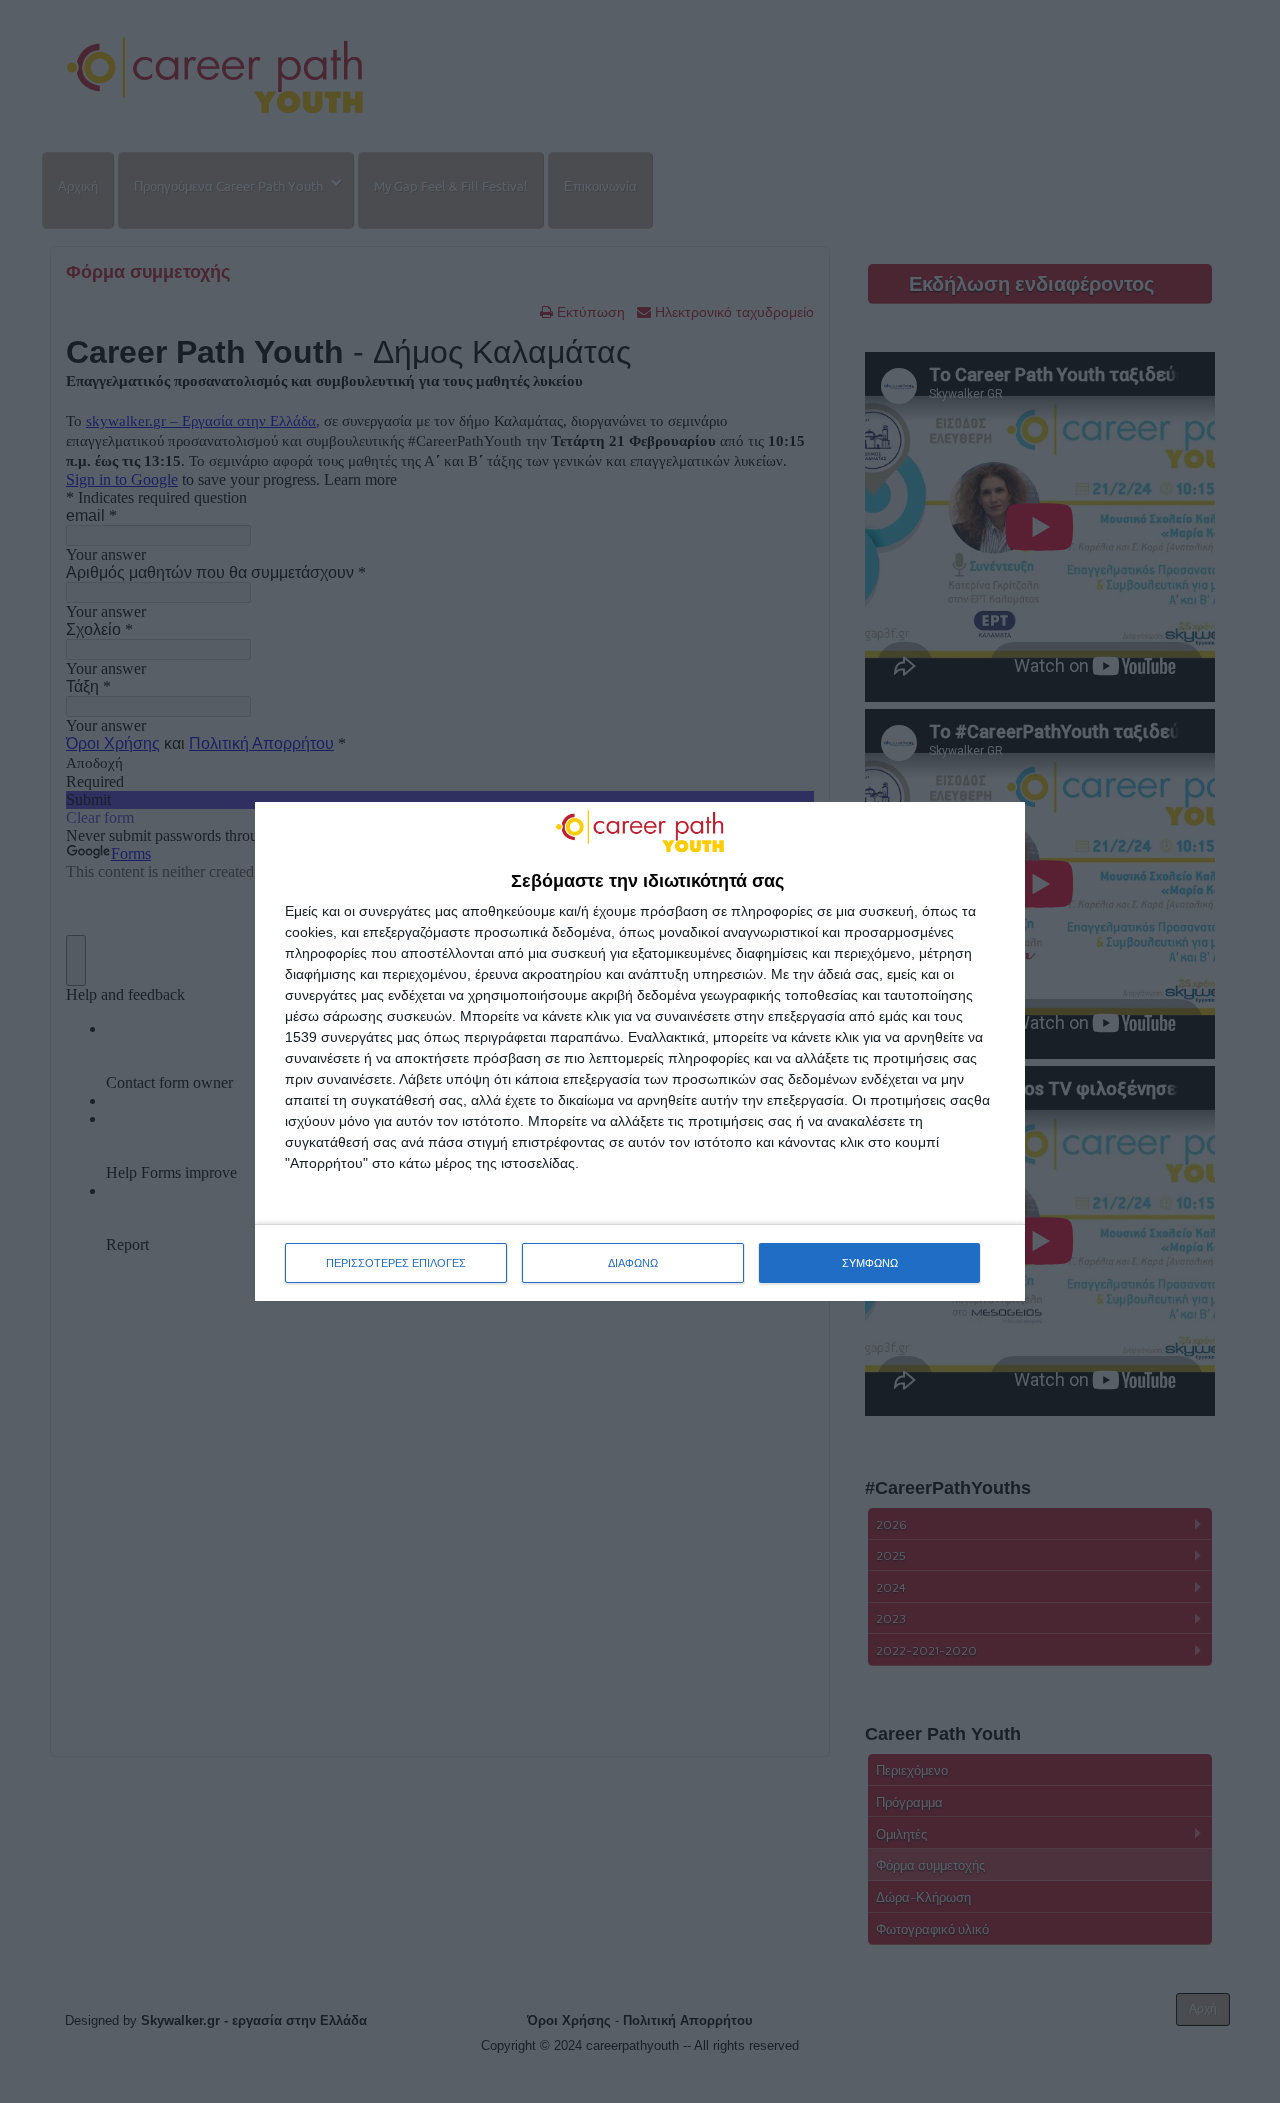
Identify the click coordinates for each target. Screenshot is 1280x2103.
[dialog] (640, 1052)
